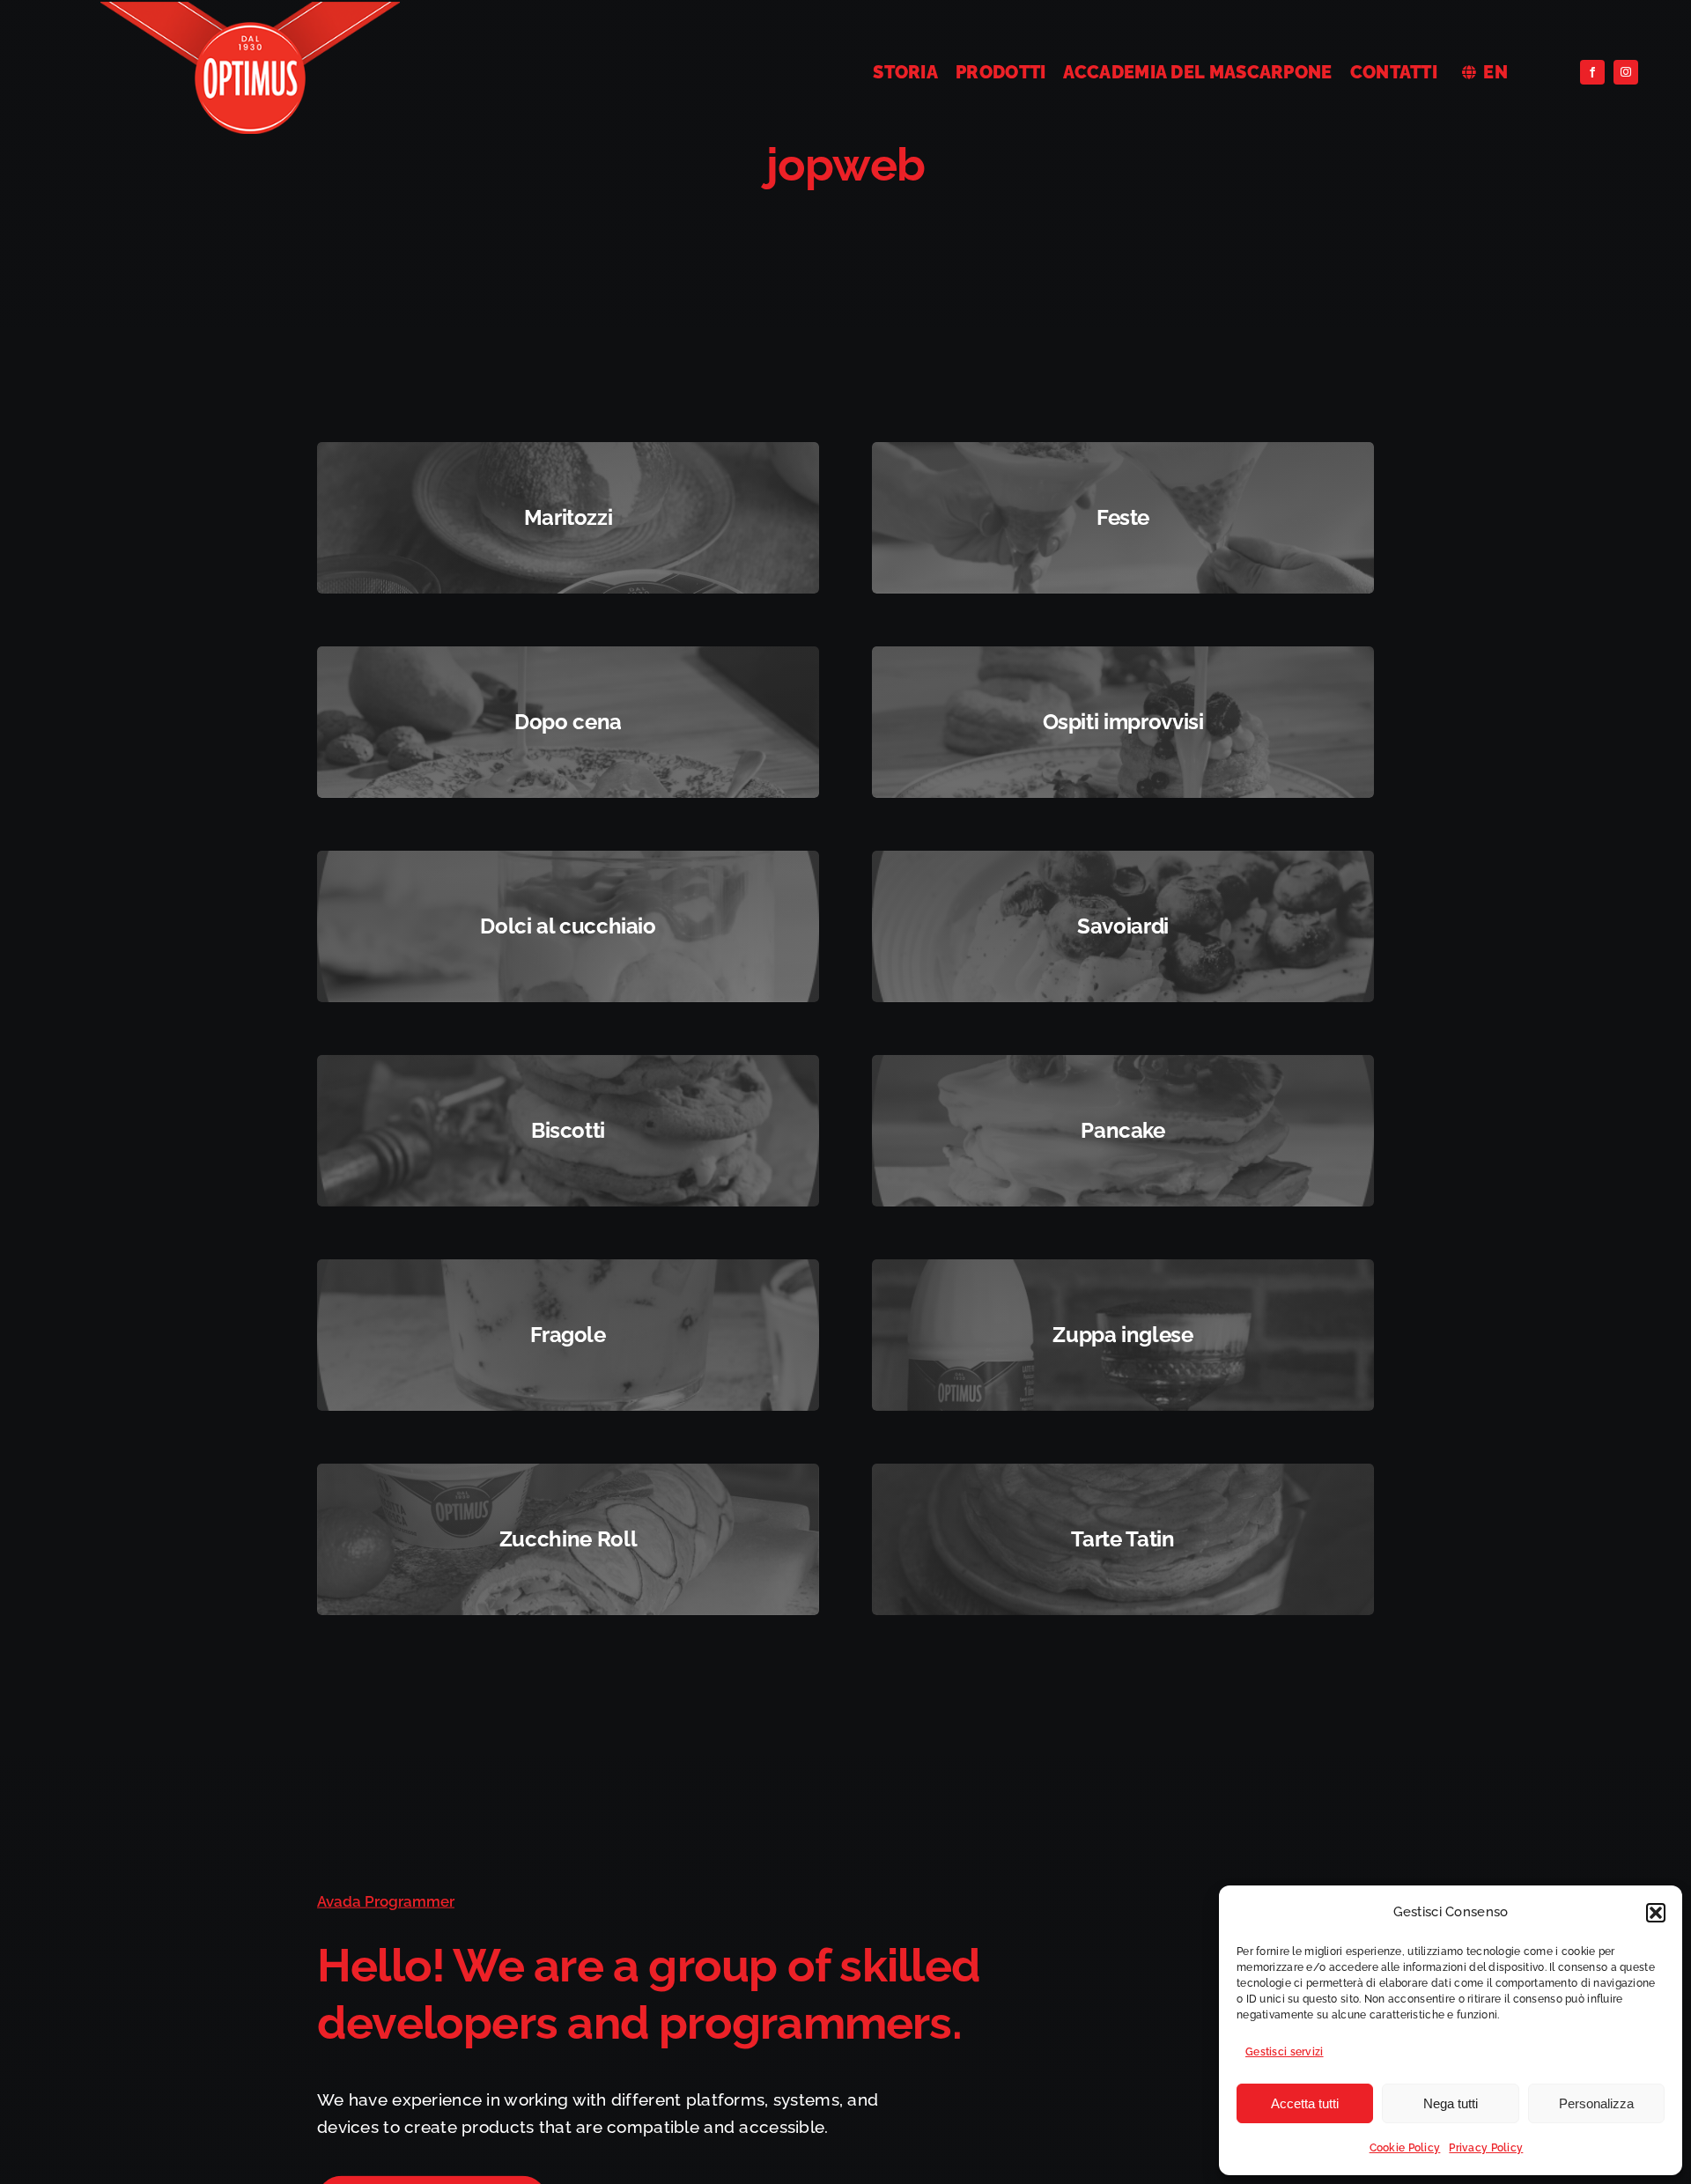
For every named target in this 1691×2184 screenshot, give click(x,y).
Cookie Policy (1405, 2148)
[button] (1656, 1913)
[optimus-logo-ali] (250, 10)
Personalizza (1596, 2103)
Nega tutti (1451, 2103)
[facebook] (1592, 72)
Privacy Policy (1486, 2148)
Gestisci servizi (1285, 2052)
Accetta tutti (1305, 2103)
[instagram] (1626, 72)
